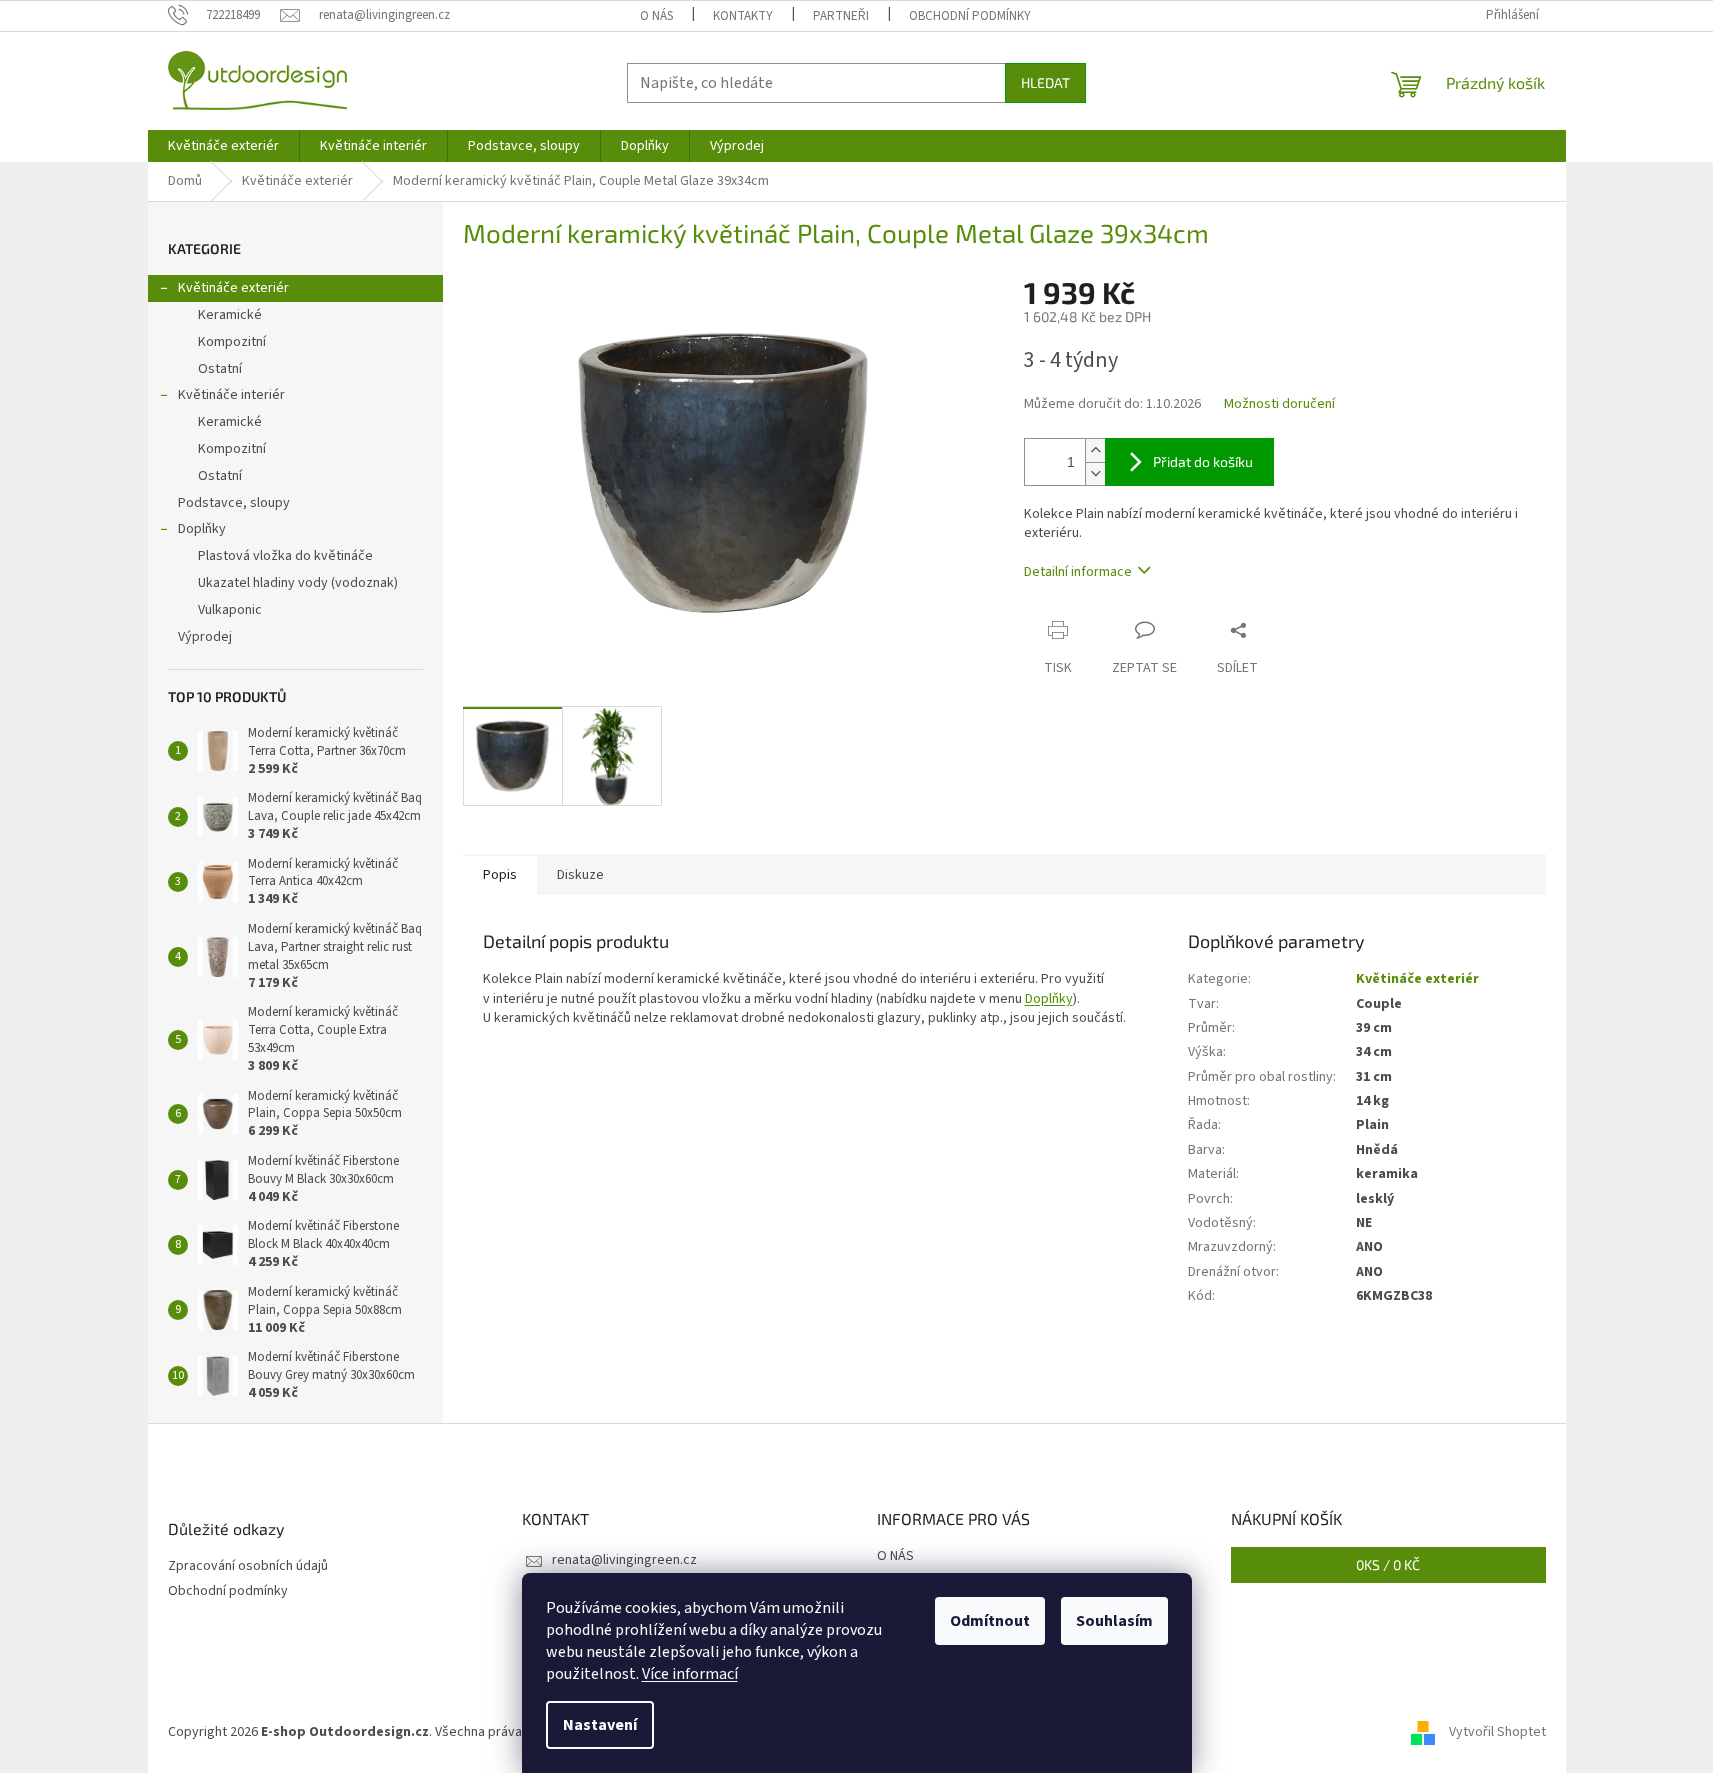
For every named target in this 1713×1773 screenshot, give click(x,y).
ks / (1388, 1564)
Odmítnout (990, 1621)
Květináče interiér (231, 395)
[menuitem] (223, 146)
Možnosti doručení (1279, 404)
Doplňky (202, 529)
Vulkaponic (230, 610)
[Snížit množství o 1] (1095, 473)
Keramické (230, 315)
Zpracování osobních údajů (248, 1566)
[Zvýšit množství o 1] (1095, 450)
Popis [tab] (500, 875)
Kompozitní (232, 342)
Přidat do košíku (1203, 461)
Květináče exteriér (233, 288)
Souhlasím (1114, 1621)
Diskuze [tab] (580, 875)
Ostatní (220, 369)
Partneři (841, 16)
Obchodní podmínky (970, 16)
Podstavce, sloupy (234, 503)
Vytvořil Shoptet (1497, 1732)
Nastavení (600, 1725)
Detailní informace (1078, 572)
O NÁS (656, 16)
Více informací (690, 1674)
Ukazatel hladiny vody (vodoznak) (298, 583)
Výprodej (205, 637)
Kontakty (743, 16)
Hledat (1045, 82)
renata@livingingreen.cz (624, 1560)
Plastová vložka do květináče (285, 556)
